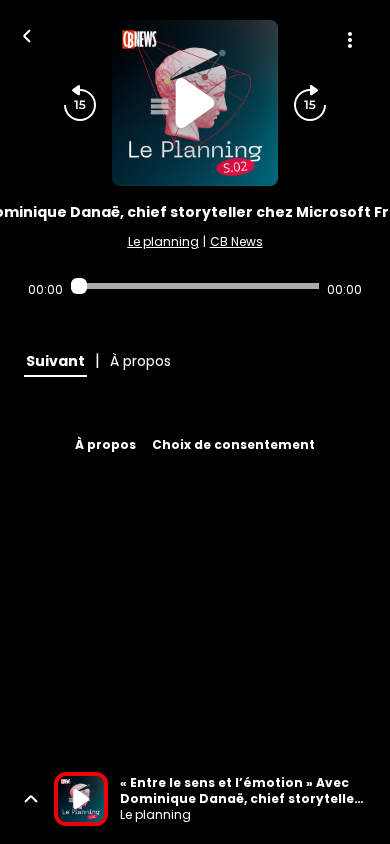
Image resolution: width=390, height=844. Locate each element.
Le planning (163, 241)
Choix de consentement (233, 444)
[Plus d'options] (350, 40)
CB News (236, 241)
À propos (105, 444)
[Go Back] (27, 34)
